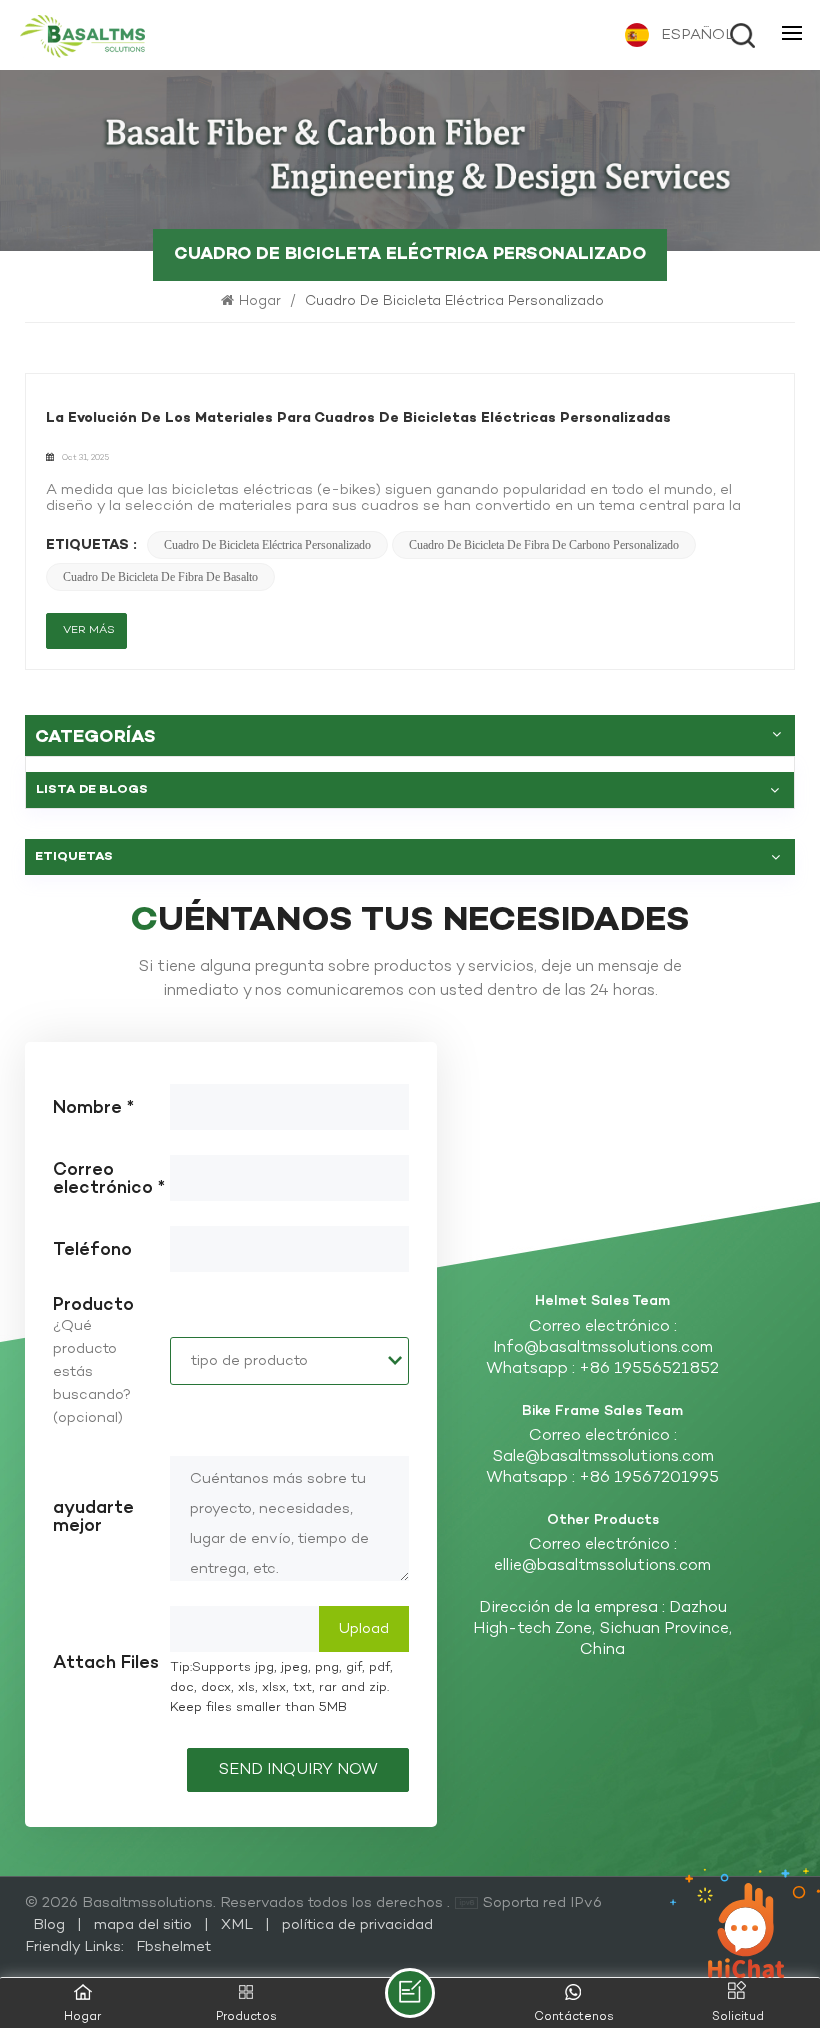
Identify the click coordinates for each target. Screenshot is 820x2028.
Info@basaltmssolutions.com (603, 1348)
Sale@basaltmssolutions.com (603, 1457)
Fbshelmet (173, 1947)
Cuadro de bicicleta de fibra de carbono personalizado (544, 545)
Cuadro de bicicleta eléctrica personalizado (267, 545)
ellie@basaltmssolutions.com (602, 1566)
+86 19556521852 (649, 1369)
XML (237, 1925)
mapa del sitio (145, 1925)
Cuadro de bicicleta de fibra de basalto (160, 577)
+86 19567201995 (649, 1478)
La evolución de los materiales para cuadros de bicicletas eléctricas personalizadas (358, 418)
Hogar (262, 301)
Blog (51, 1925)
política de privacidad (357, 1925)
